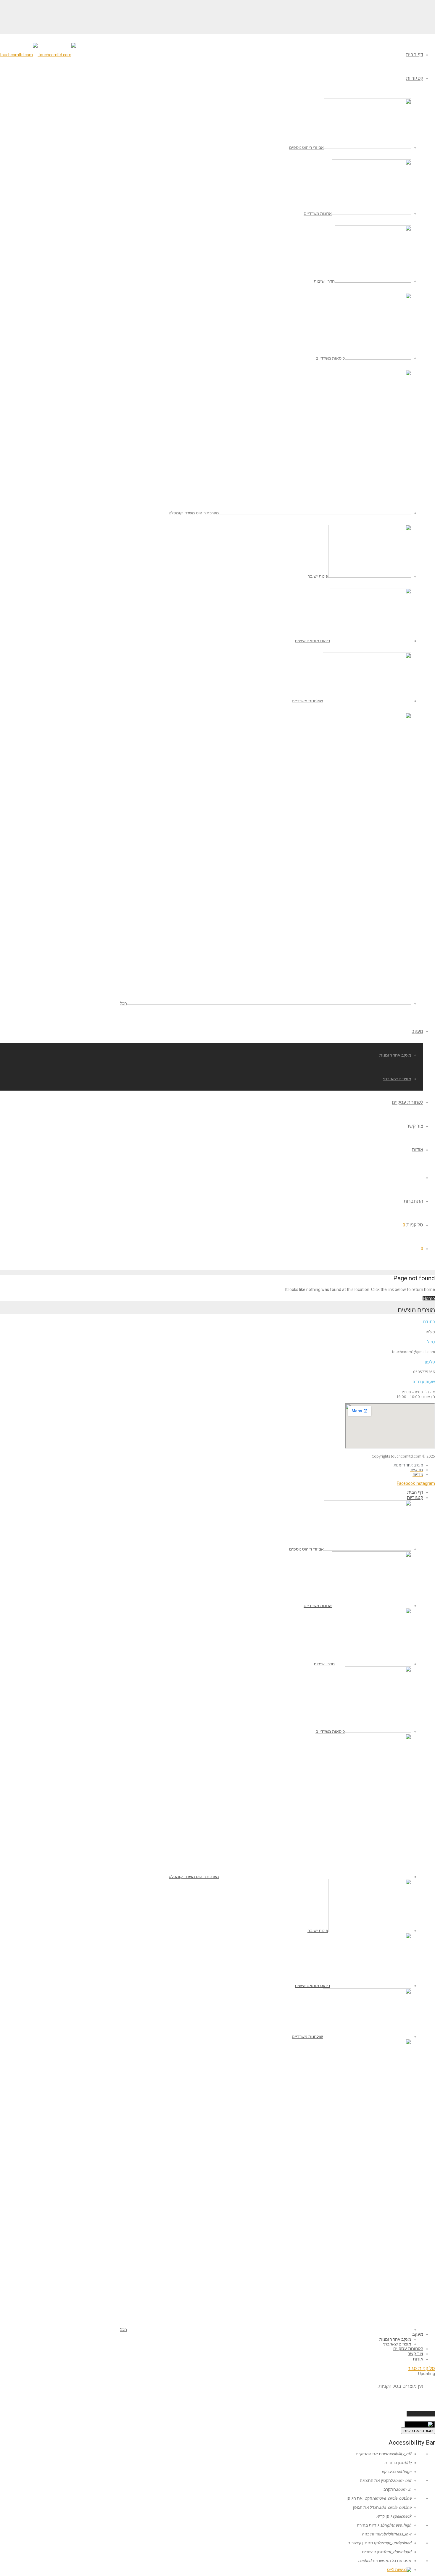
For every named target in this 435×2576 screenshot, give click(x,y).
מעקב (417, 1031)
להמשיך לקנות (421, 2414)
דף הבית (415, 55)
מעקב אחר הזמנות (395, 1055)
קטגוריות (415, 78)
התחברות (413, 1201)
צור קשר (415, 1126)
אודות (418, 1150)
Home (429, 1299)
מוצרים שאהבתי (397, 1079)
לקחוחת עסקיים (407, 1102)
